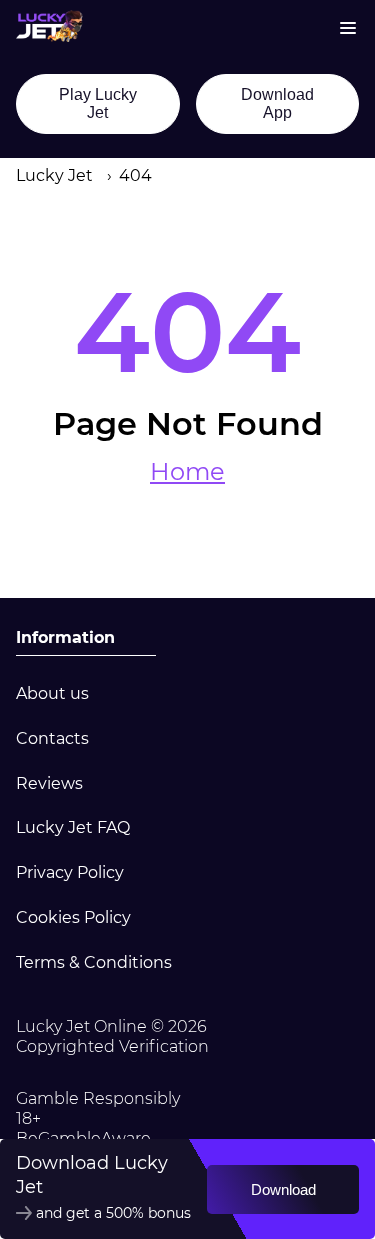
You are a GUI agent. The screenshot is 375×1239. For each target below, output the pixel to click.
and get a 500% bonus (113, 1213)
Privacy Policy (70, 872)
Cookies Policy (73, 917)
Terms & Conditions (94, 962)
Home (187, 472)
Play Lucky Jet (98, 103)
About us (52, 693)
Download (283, 1189)
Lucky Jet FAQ (73, 827)
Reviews (49, 783)
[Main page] (49, 26)
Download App (277, 103)
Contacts (52, 738)
